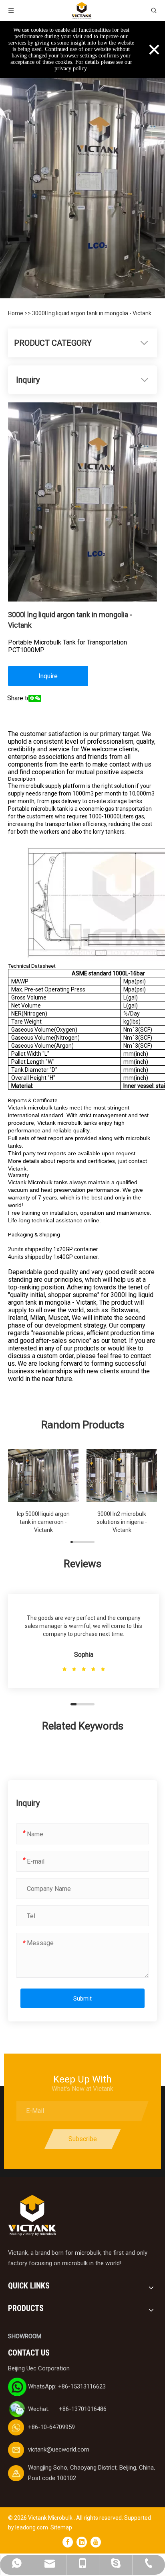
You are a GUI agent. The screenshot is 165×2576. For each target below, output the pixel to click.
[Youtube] (96, 2542)
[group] (43, 1490)
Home (16, 313)
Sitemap (61, 2527)
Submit (82, 1999)
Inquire (48, 676)
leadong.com (32, 2527)
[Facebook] (68, 2542)
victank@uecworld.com (59, 2450)
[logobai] (32, 2216)
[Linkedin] (82, 2542)
